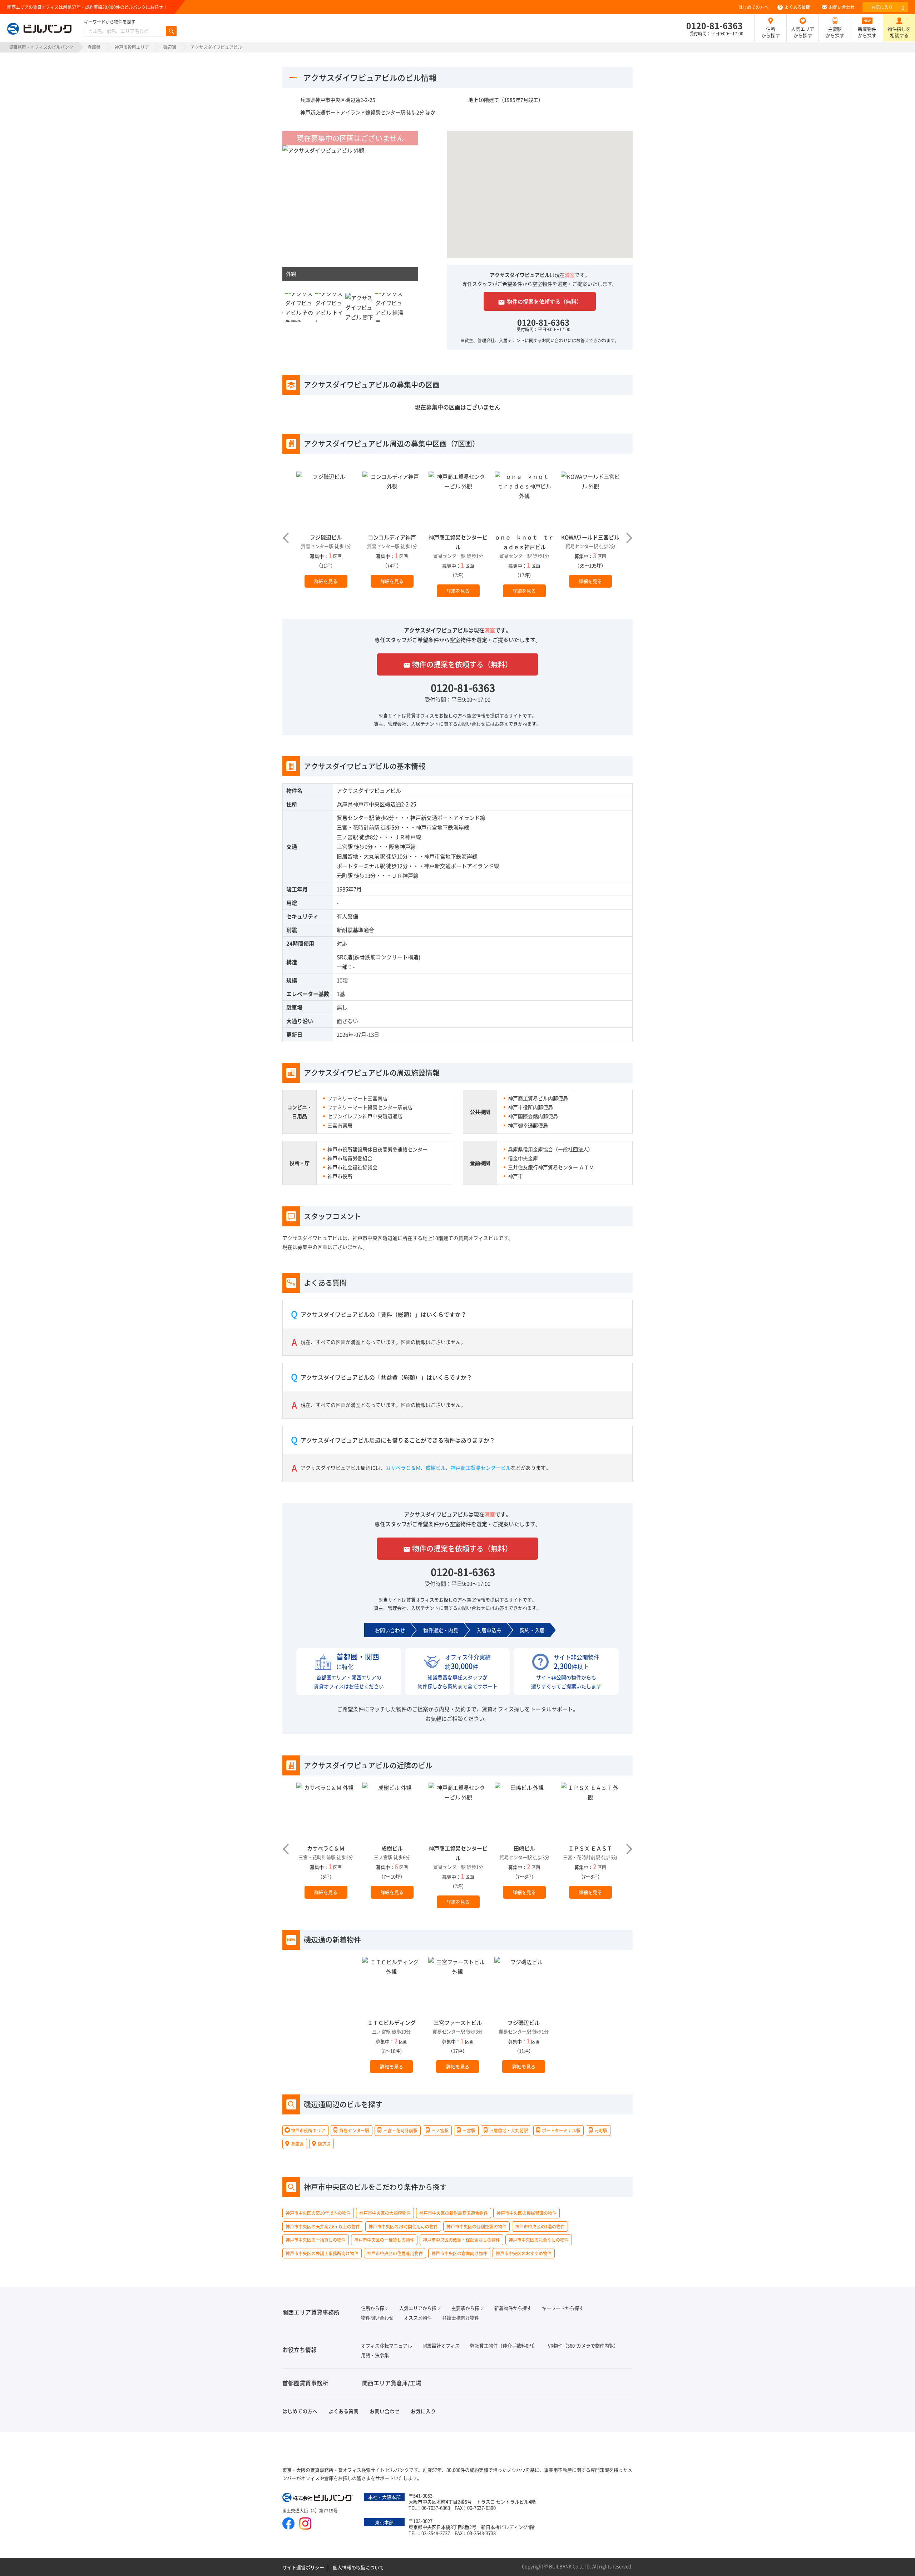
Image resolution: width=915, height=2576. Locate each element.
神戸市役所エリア (132, 47)
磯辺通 (170, 47)
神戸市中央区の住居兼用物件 (395, 2253)
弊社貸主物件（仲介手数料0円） (504, 2345)
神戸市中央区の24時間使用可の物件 (403, 2226)
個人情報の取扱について (358, 2567)
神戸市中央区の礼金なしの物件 (539, 2240)
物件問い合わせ (377, 2318)
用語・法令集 (375, 2355)
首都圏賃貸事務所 (305, 2383)
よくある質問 (797, 7)
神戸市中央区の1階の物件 (540, 2226)
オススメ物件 (418, 2318)
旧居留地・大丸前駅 (361, 856)
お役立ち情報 (300, 2350)
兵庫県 (94, 47)
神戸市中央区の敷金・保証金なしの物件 (461, 2240)
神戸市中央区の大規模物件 (385, 2213)
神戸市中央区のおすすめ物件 (524, 2253)
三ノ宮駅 (347, 837)
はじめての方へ (753, 7)
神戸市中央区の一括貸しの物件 (316, 2240)
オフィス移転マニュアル (387, 2345)
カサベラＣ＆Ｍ (403, 1468)
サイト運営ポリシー (303, 2567)
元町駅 (345, 875)
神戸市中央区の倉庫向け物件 (459, 2253)
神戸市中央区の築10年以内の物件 (318, 2213)
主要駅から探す (835, 32)
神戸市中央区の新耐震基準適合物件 (454, 2213)
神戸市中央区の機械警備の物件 (526, 2213)
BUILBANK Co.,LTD (569, 2566)
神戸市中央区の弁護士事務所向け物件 (322, 2253)
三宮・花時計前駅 (358, 827)
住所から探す (771, 32)
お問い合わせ (842, 7)
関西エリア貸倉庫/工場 (392, 2383)
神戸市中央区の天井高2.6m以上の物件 (323, 2226)
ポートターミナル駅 (361, 866)
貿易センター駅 (355, 818)
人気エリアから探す (803, 32)
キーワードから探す (563, 2308)
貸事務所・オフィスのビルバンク (41, 47)
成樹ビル (436, 1468)
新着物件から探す (867, 32)
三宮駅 (345, 846)
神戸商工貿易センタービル (481, 1468)
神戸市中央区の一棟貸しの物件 (384, 2240)
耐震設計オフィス (441, 2345)
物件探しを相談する (899, 32)
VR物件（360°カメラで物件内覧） (583, 2345)
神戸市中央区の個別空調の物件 (476, 2226)
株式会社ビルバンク (318, 2498)
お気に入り (888, 7)
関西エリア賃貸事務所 (311, 2312)
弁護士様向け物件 (461, 2318)
